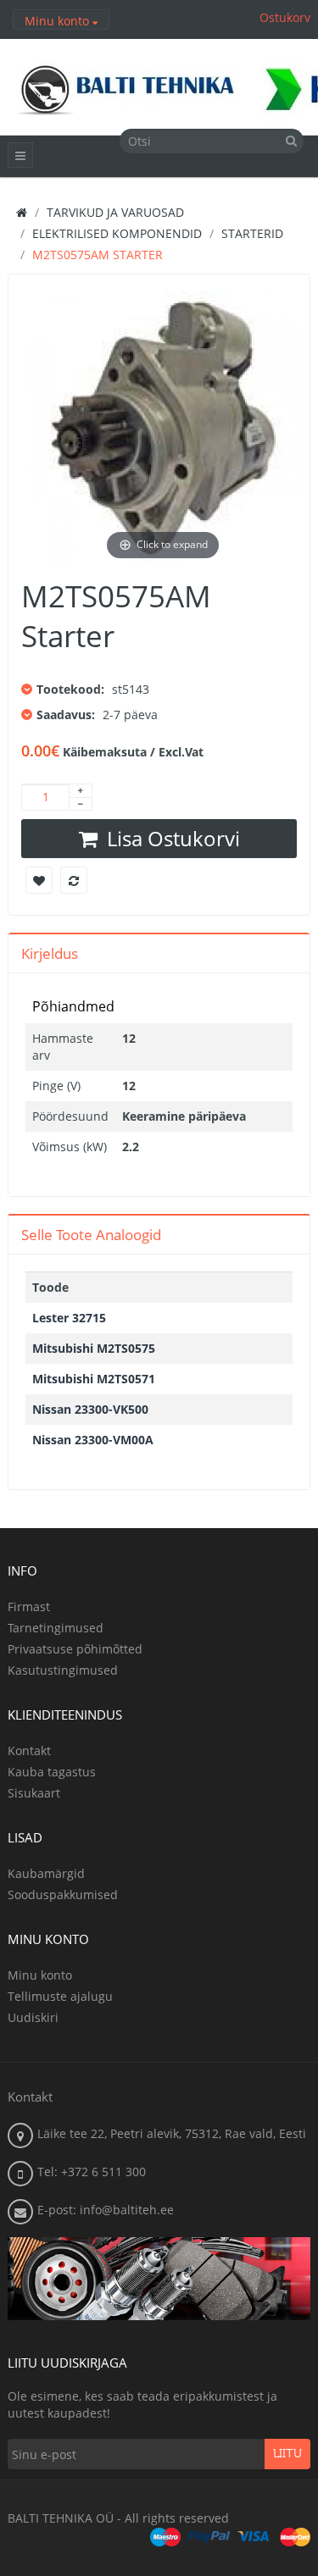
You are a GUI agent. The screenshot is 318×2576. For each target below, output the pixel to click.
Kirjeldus (50, 953)
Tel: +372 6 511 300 (92, 2172)
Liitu (287, 2454)
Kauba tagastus (52, 1772)
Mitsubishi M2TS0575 (94, 1348)
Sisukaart (34, 1793)
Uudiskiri (33, 2017)
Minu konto (40, 1975)
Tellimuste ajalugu (60, 1996)
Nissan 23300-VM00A (93, 1440)
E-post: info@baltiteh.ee (106, 2210)
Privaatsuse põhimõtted (75, 1649)
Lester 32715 (69, 1318)
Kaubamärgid (46, 1873)
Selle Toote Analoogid (91, 1235)
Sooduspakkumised (63, 1895)
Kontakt (29, 1751)
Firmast (29, 1607)
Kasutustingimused (63, 1670)
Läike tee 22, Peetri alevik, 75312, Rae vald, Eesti (172, 2133)
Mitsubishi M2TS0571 (94, 1379)
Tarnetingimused (56, 1628)
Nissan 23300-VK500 (90, 1409)
